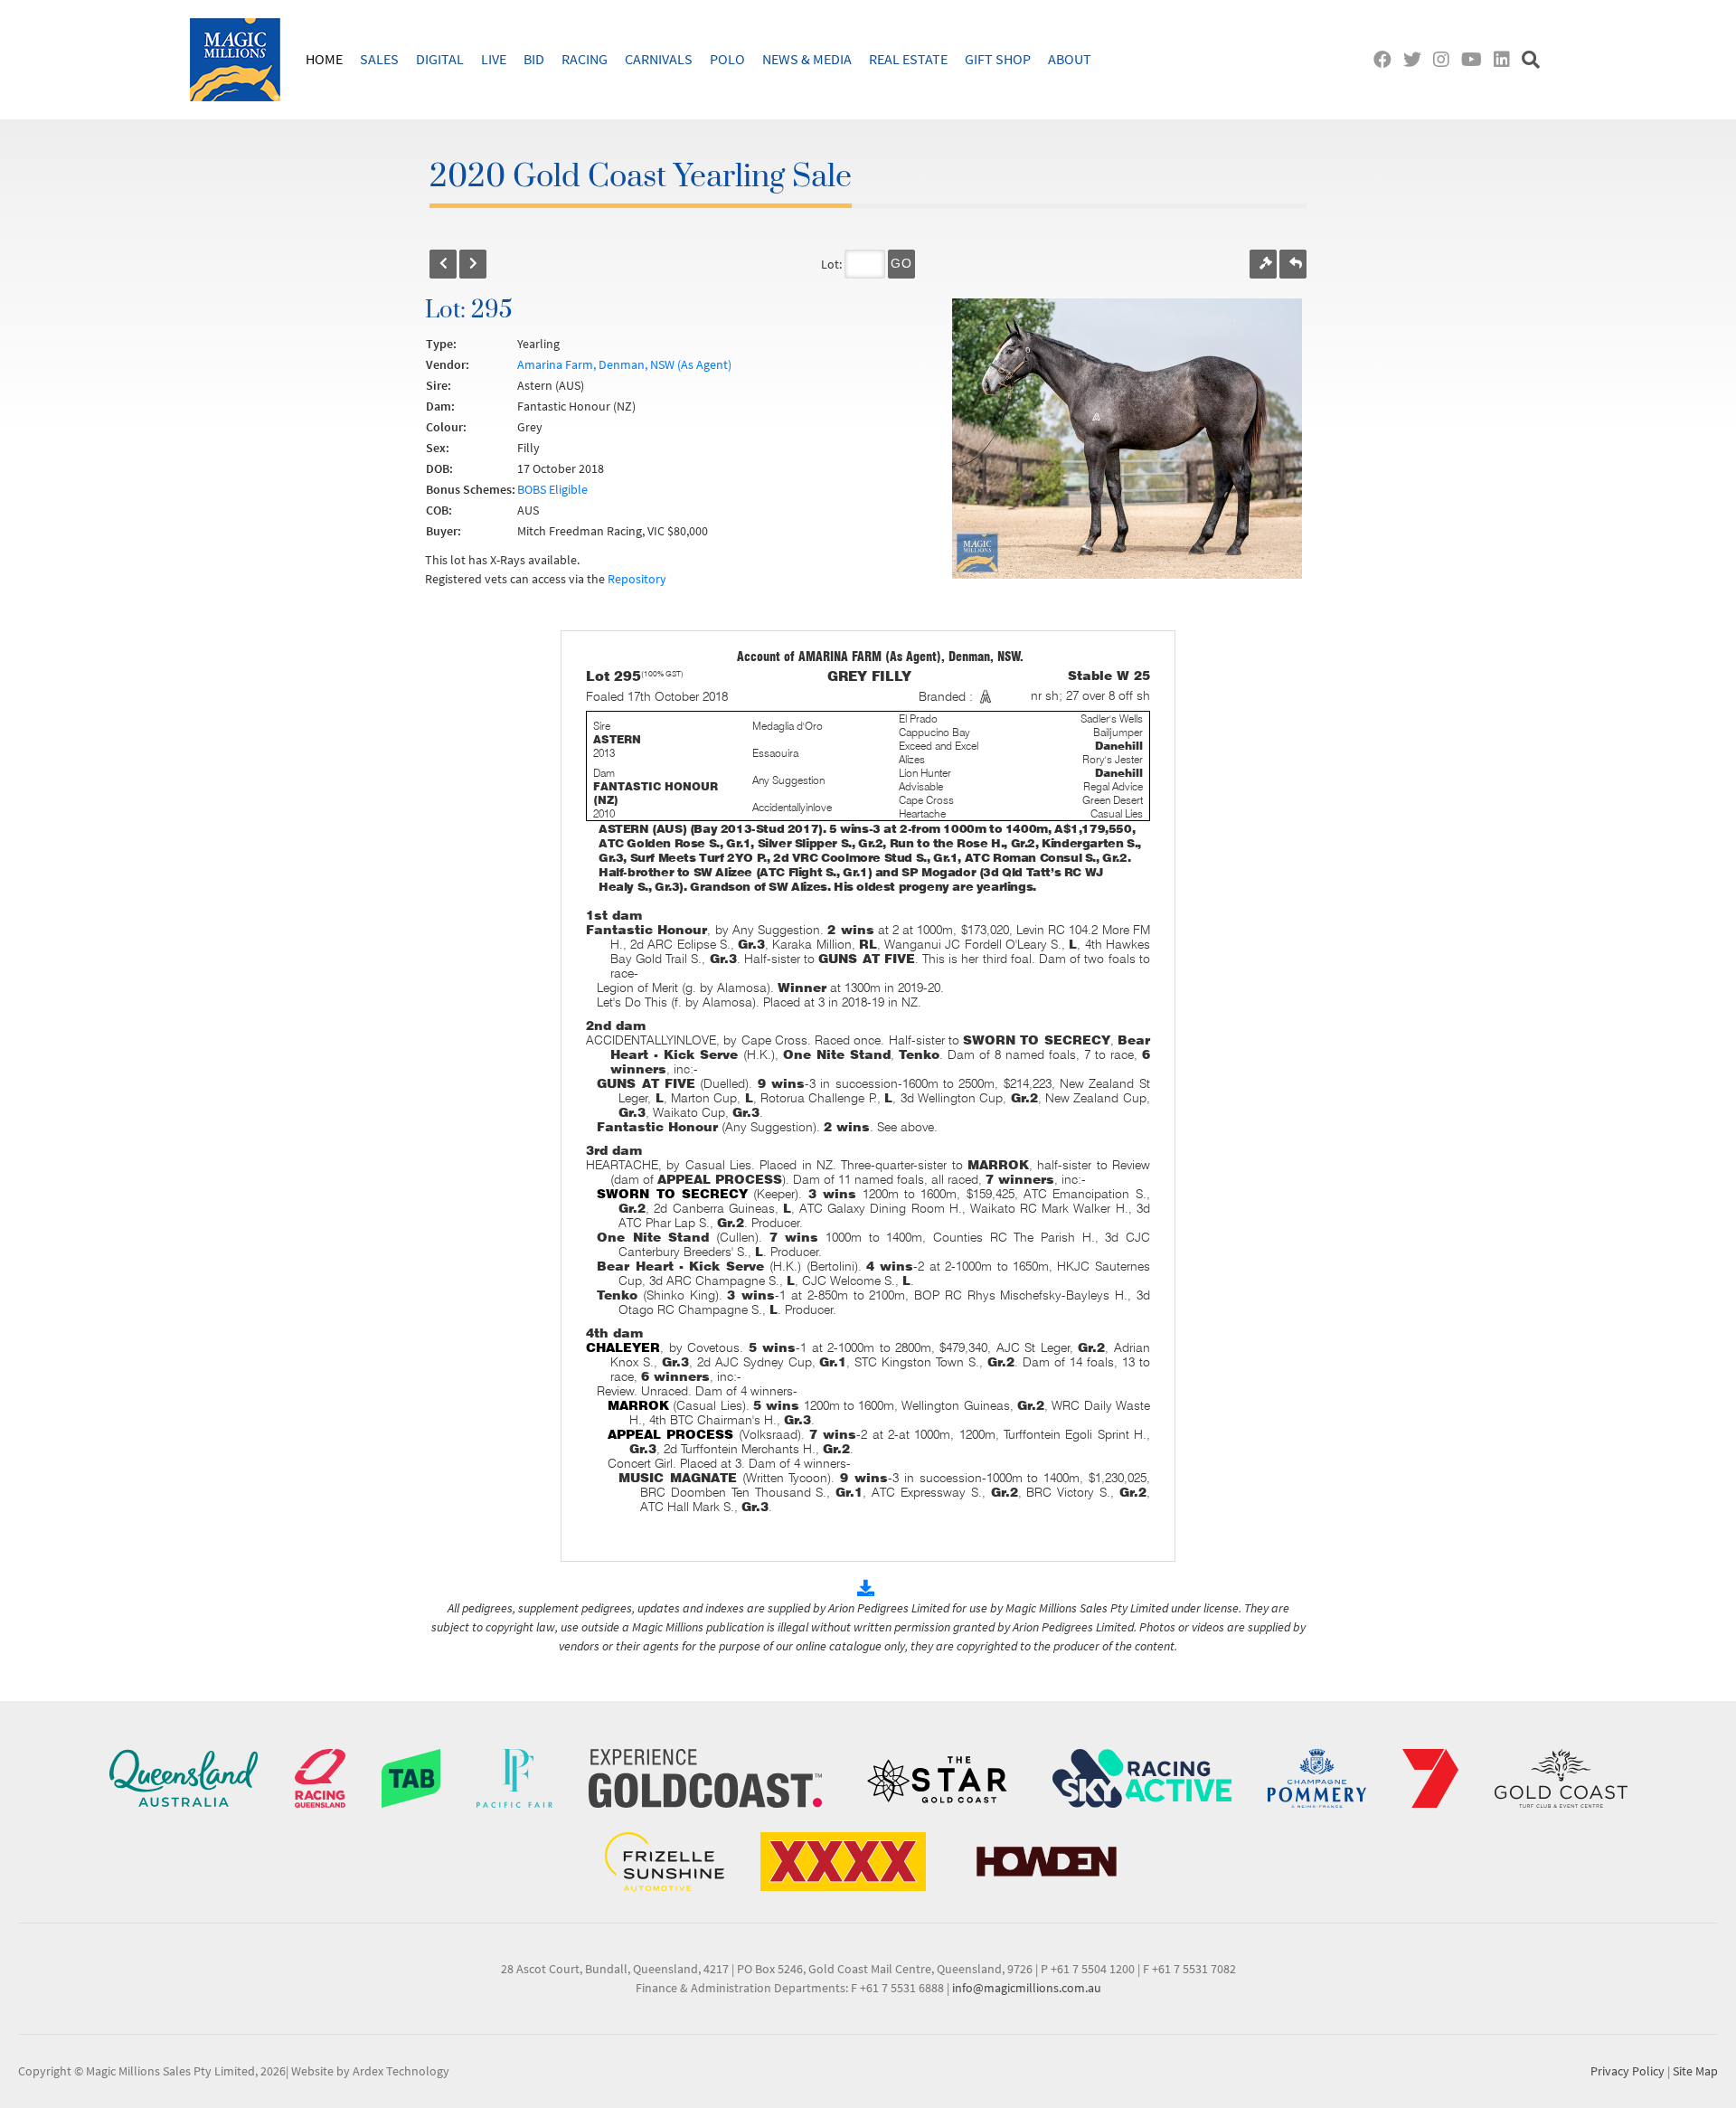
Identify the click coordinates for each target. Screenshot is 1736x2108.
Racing (585, 59)
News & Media (807, 59)
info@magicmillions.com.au (1027, 1988)
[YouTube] (1476, 59)
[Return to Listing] (1293, 264)
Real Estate (908, 59)
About (1070, 59)
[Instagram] (1445, 59)
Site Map (1695, 2071)
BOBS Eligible (552, 489)
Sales (379, 59)
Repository (637, 579)
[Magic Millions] (235, 60)
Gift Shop (998, 59)
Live (494, 59)
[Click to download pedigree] (868, 1589)
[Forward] (473, 264)
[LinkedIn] (1506, 59)
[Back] (443, 264)
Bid (534, 59)
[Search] (1533, 59)
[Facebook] (1387, 59)
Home (324, 59)
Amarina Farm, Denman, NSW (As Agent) (624, 364)
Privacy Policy (1627, 2071)
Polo (727, 59)
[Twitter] (1416, 59)
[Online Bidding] (1263, 264)
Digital (440, 59)
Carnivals (659, 59)
